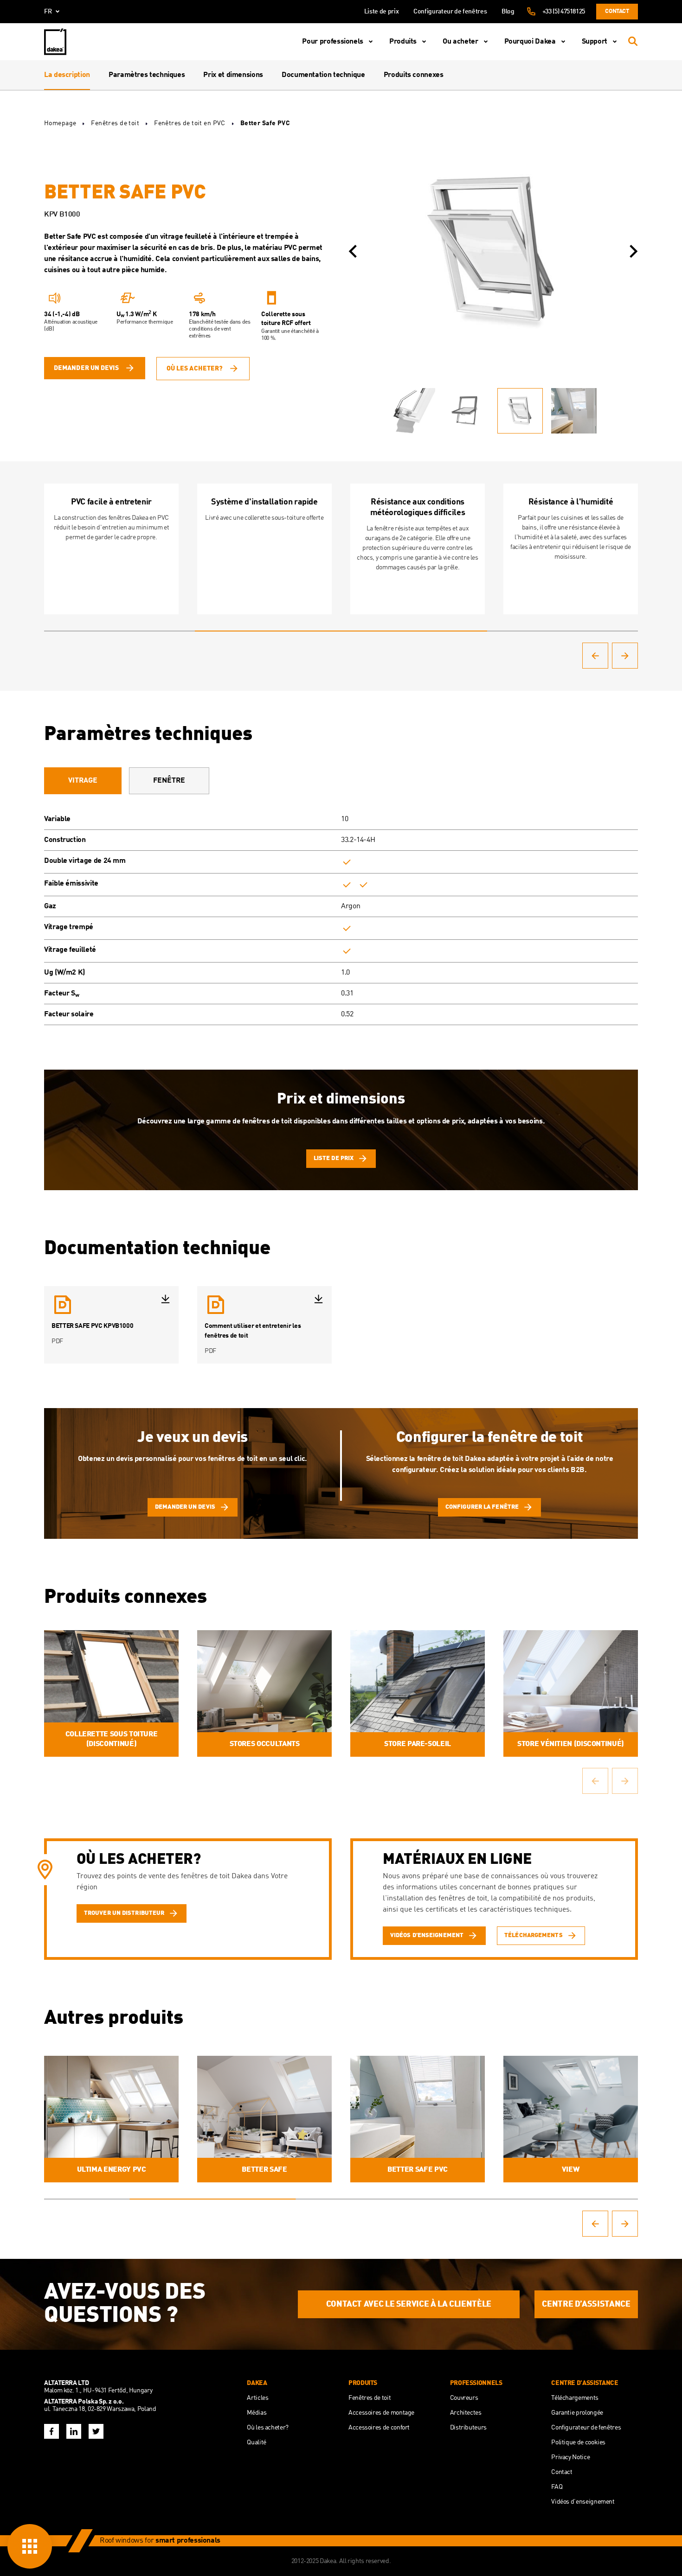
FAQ (557, 2487)
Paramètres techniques (147, 75)
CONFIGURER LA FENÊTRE (482, 1507)
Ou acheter (460, 42)
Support (595, 42)
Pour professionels (333, 42)
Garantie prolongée (577, 2413)
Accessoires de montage (381, 2413)
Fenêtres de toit (115, 123)
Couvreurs (464, 2398)
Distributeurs (468, 2428)
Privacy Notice (570, 2457)
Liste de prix (381, 12)
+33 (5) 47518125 (564, 12)
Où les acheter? (195, 369)
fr (48, 12)
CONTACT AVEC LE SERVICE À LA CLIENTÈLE (409, 2304)
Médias (257, 2413)
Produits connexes (414, 75)
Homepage (60, 123)
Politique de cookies (578, 2442)
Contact (617, 11)
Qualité (256, 2442)
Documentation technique (323, 75)
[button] (353, 251)
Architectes (466, 2413)
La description (67, 75)
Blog (508, 12)
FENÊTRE (169, 781)
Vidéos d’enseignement (583, 2502)
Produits (403, 42)
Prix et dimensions (233, 75)
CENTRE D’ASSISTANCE (586, 2304)
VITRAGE (83, 781)
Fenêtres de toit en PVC (190, 123)
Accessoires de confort (379, 2428)
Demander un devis (86, 368)
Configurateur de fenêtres (450, 12)
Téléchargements (575, 2398)
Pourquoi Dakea (530, 42)
